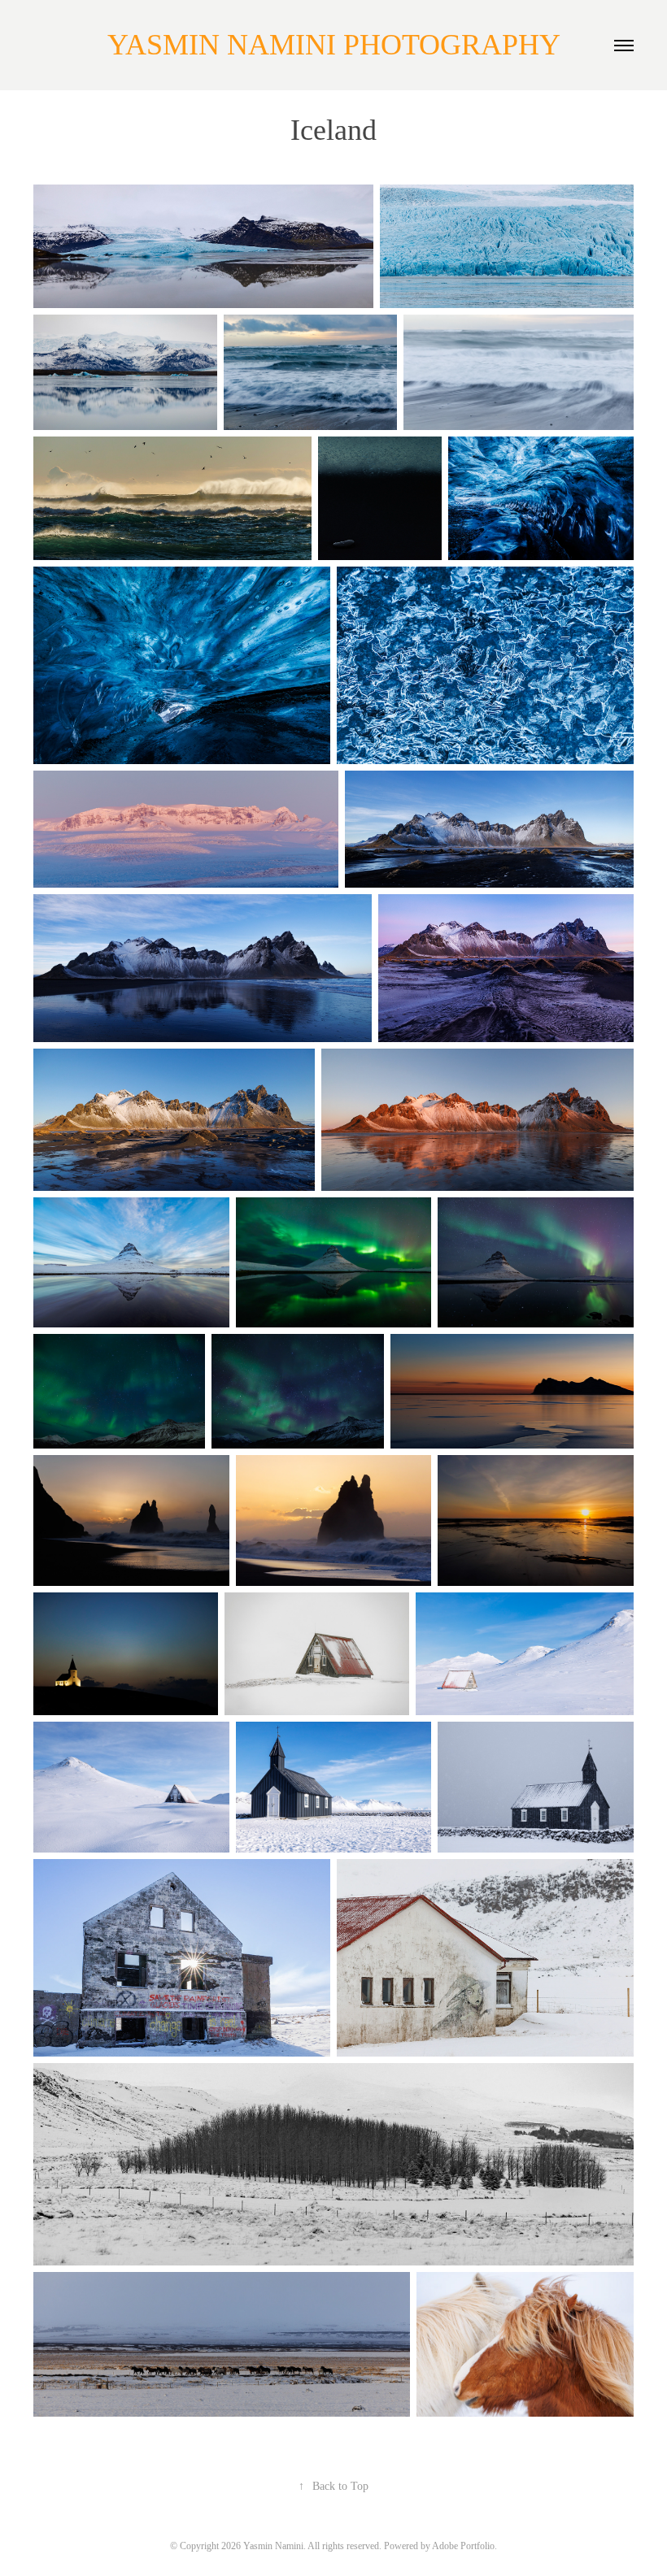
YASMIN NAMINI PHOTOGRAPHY (334, 45)
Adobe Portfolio (463, 2546)
